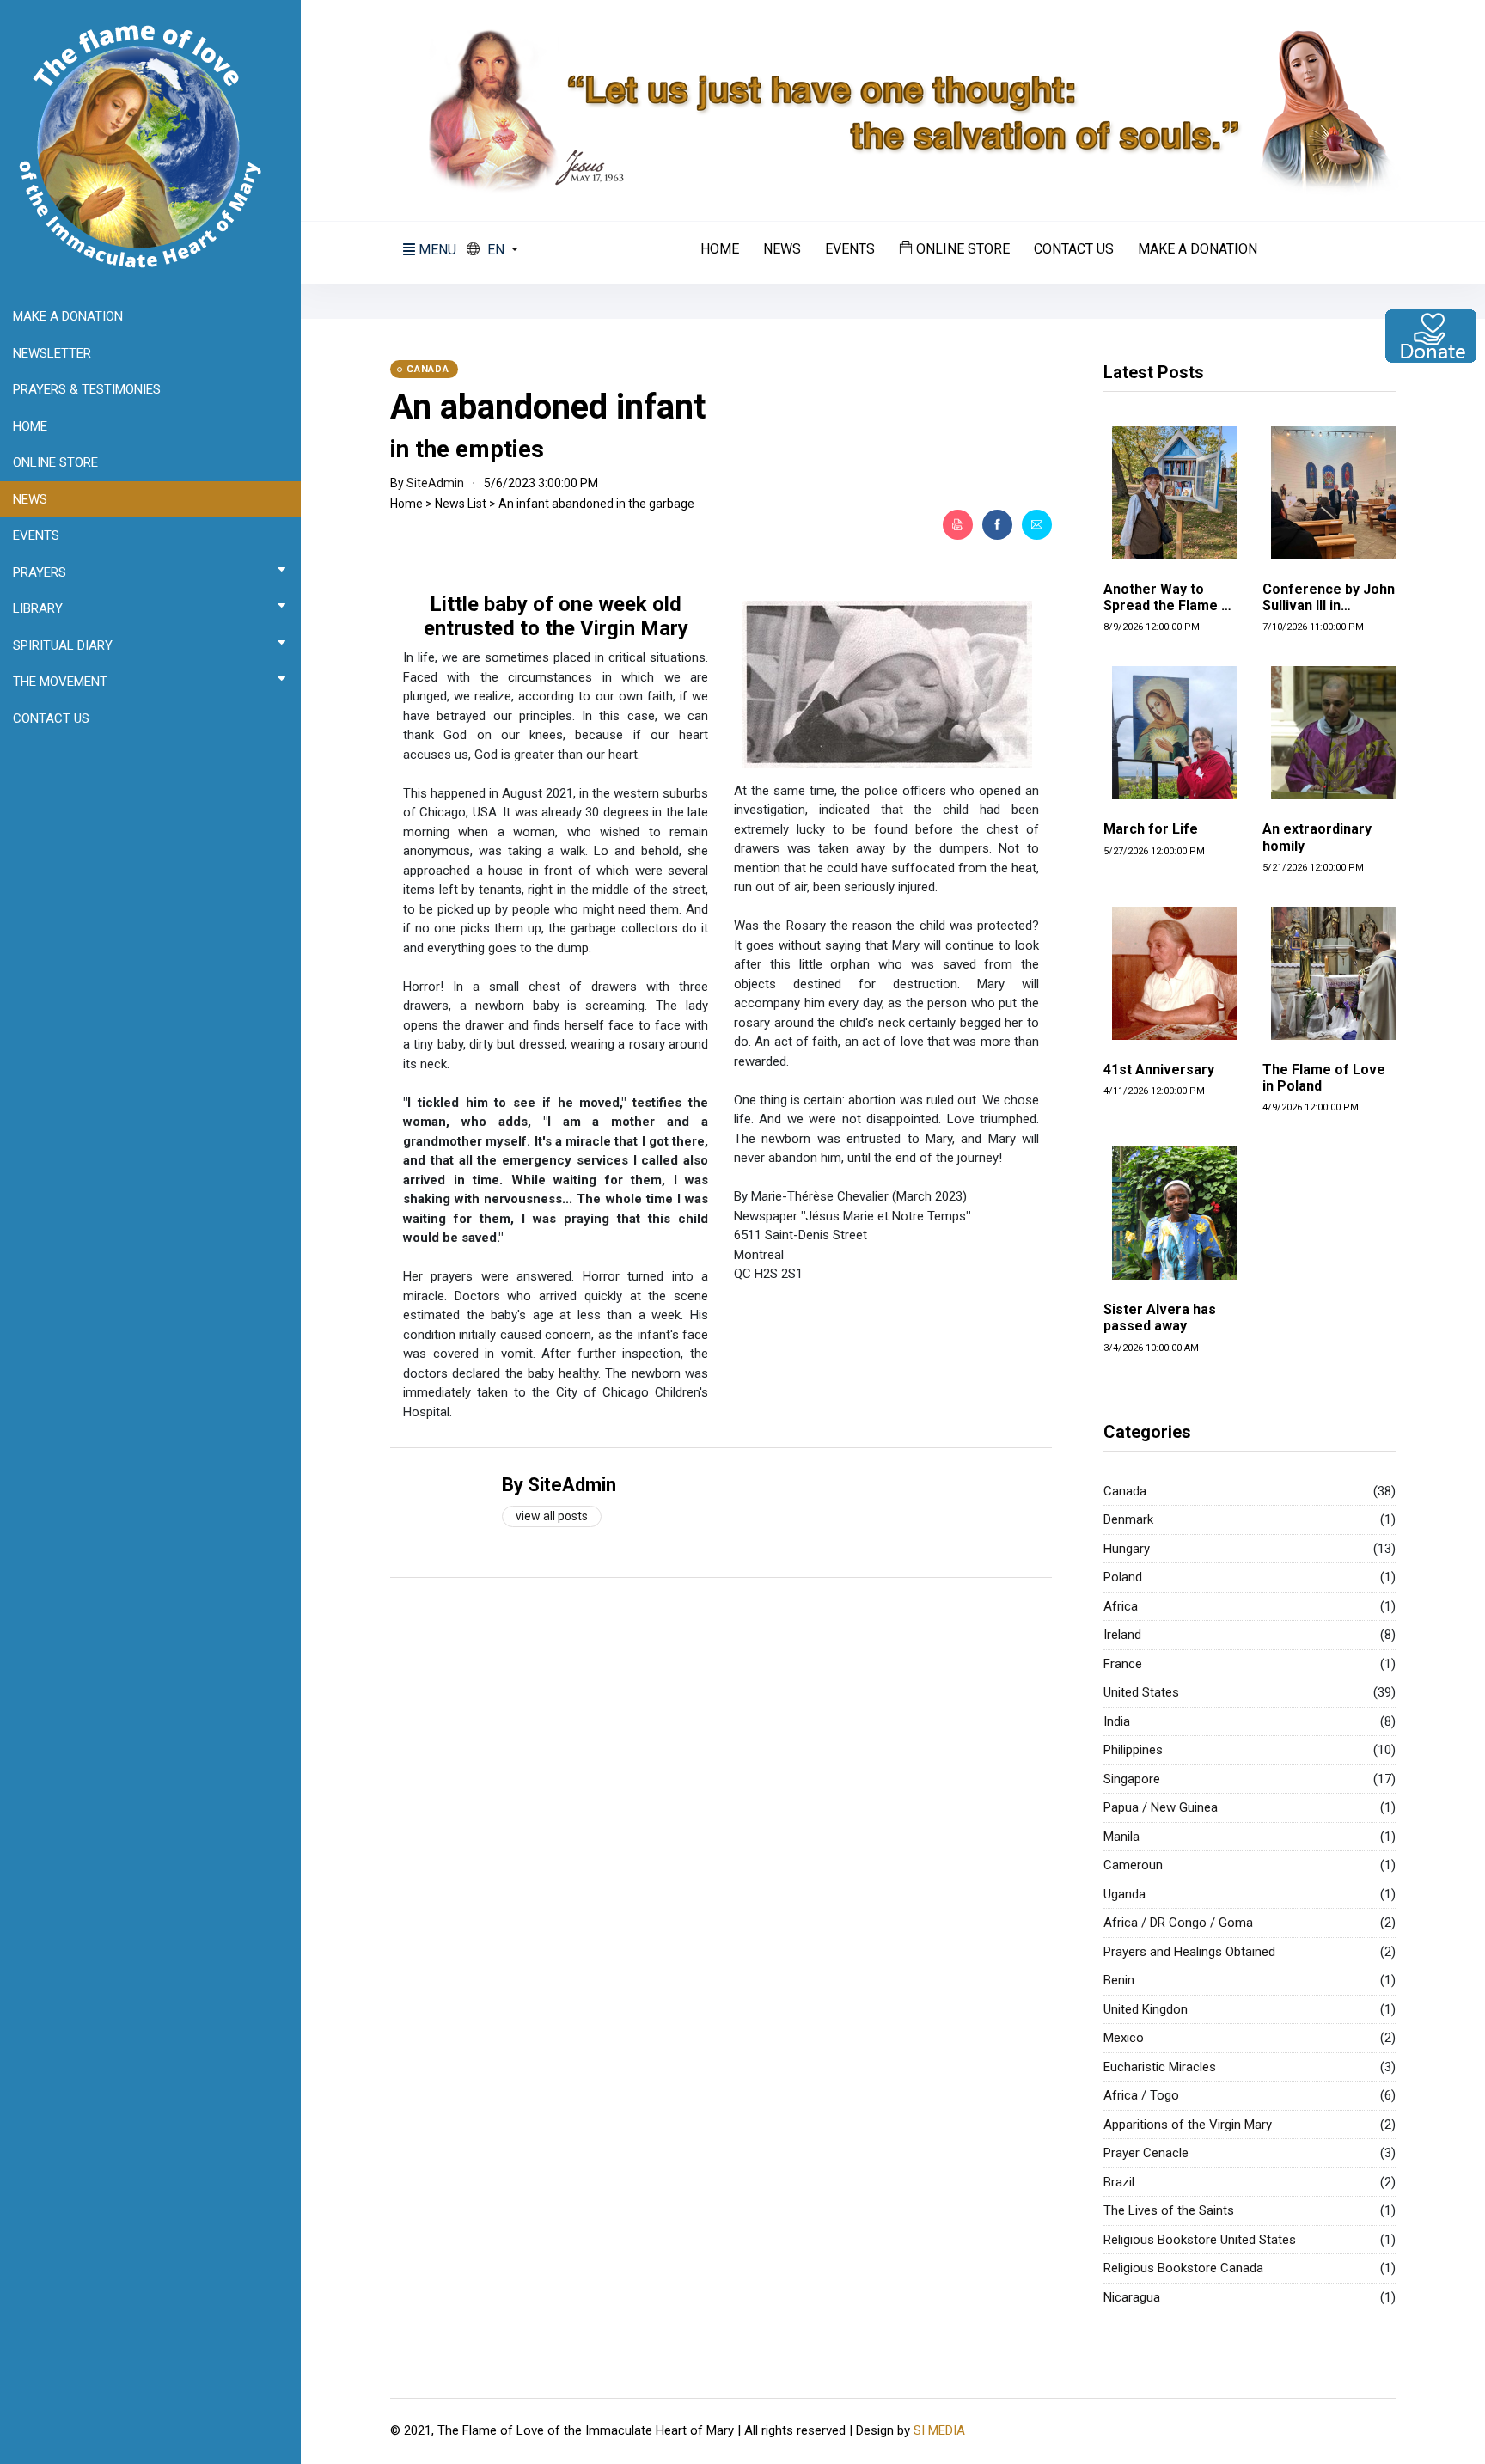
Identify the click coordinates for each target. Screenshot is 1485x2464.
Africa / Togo (1141, 2095)
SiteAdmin (435, 483)
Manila (1121, 1837)
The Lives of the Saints (1169, 2210)
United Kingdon (1146, 2009)
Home (720, 249)
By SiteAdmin (559, 1485)
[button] (492, 250)
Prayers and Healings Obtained (1189, 1952)
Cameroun (1133, 1865)
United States (1141, 1692)
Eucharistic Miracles (1160, 2067)
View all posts (552, 1516)
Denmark (1128, 1519)
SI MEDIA (939, 2430)
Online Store (961, 248)
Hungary (1127, 1549)
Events (850, 249)
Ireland (1122, 1635)
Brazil (1119, 2182)
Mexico (1124, 2038)
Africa (1121, 1606)
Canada (1125, 1491)
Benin (1119, 1980)
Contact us (1074, 249)
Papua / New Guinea (1161, 1807)
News (782, 249)
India (1117, 1721)
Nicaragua (1132, 2297)
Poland (1123, 1577)
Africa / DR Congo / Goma (1178, 1923)
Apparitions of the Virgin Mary (1188, 2125)
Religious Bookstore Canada (1183, 2268)
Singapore (1132, 1779)
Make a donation (1198, 249)
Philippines (1133, 1750)
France (1123, 1664)
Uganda (1124, 1894)
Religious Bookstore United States (1200, 2240)
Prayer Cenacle (1146, 2153)
